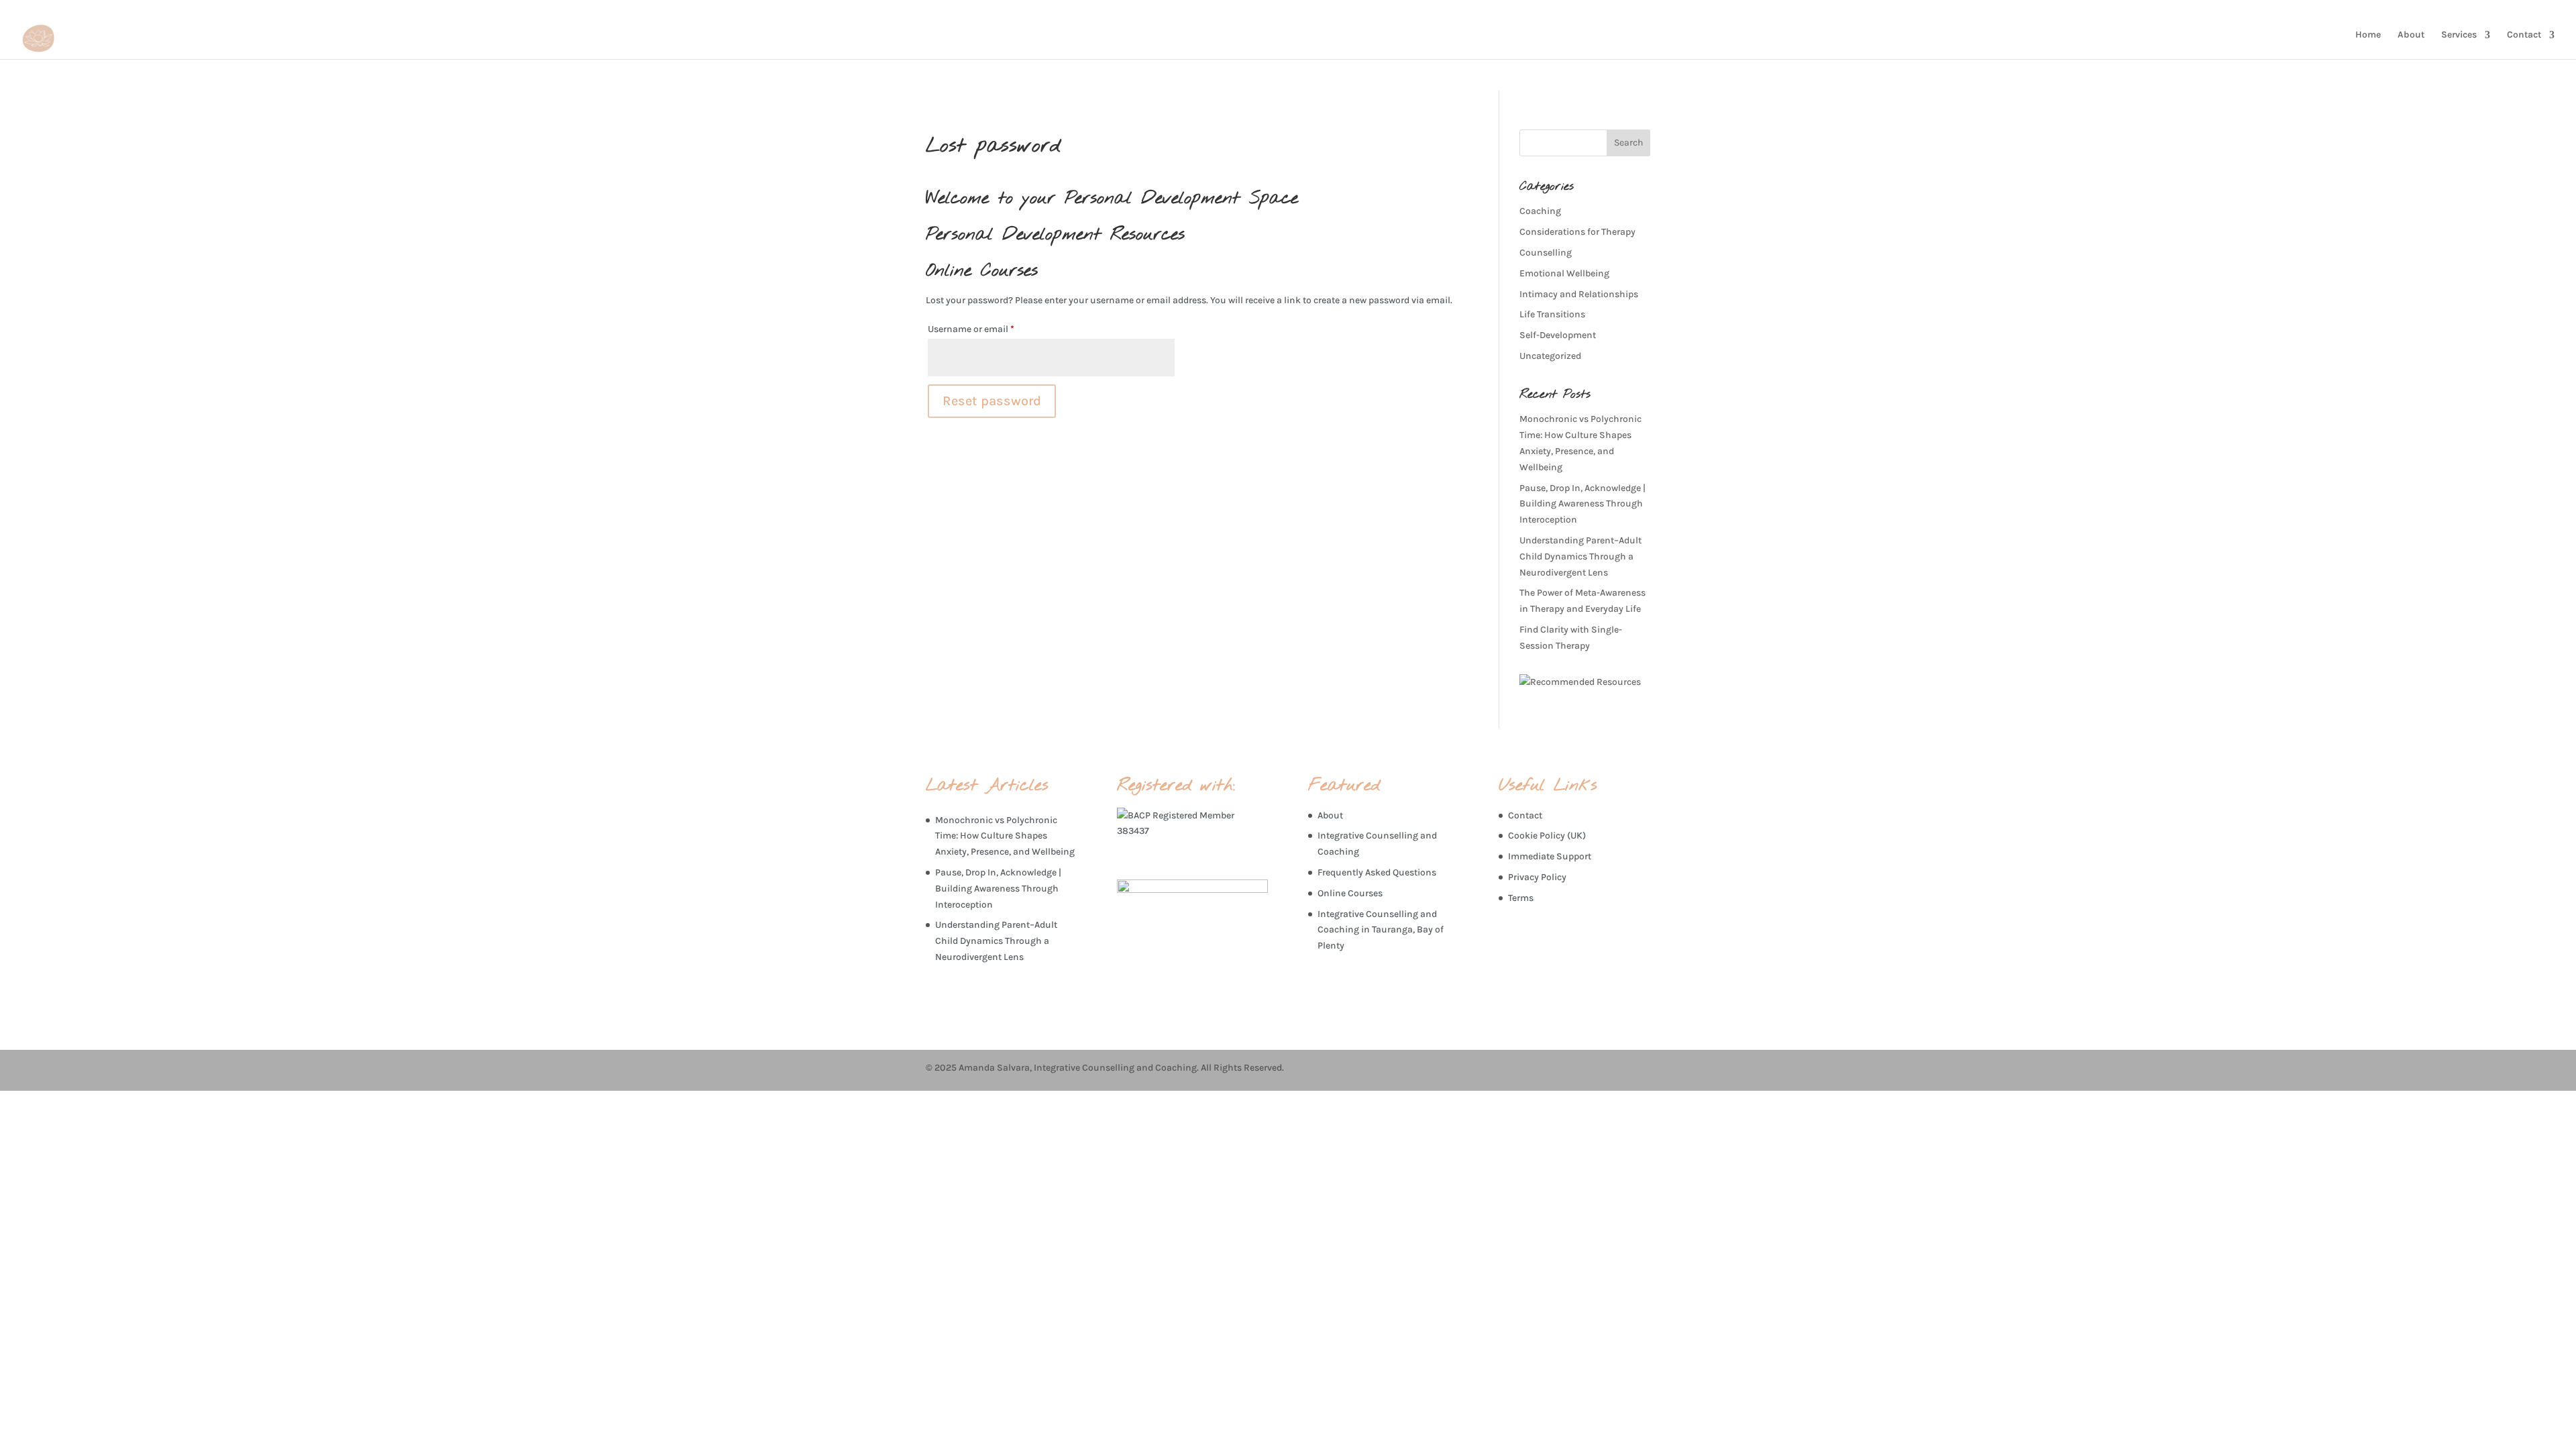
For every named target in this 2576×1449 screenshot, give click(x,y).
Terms (1521, 898)
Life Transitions (1552, 314)
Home (2368, 35)
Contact (2524, 35)
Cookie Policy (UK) (1547, 836)
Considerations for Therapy (1577, 232)
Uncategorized (1550, 356)
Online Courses (1350, 893)
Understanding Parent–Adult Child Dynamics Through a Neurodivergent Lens (1580, 556)
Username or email (990, 329)
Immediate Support (1550, 856)
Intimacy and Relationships (1579, 294)
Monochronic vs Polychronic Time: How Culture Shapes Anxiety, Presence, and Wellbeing (1005, 836)
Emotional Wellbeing (1564, 273)
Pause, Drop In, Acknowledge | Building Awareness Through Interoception (1582, 504)
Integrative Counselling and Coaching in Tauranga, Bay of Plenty (1381, 930)
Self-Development (1558, 335)
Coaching (1540, 211)
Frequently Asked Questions (1377, 872)
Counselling (1546, 253)
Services (2459, 35)
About (2411, 35)
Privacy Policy (1537, 877)
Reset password (992, 401)
